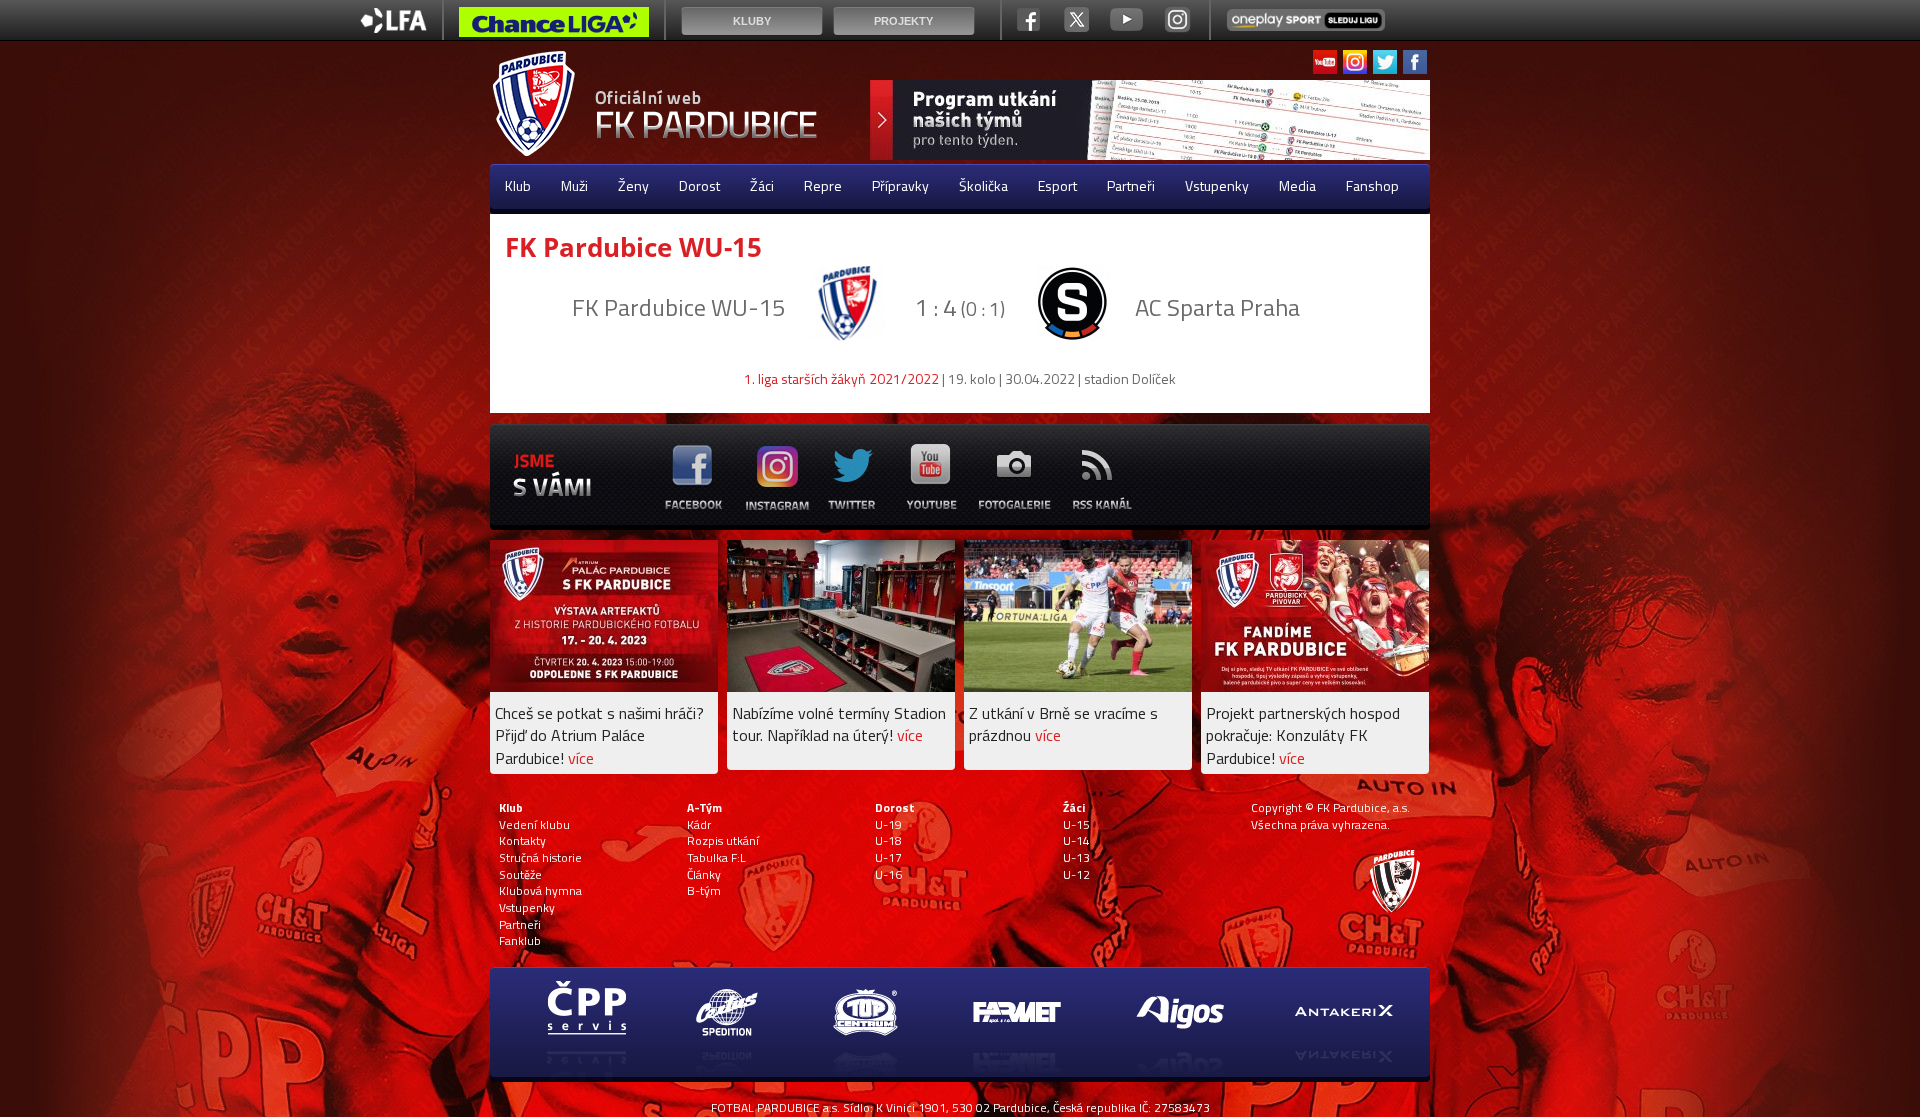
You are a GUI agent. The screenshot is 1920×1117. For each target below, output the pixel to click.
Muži (574, 185)
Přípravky (900, 185)
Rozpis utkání (723, 841)
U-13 (1076, 858)
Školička (983, 185)
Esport (1057, 185)
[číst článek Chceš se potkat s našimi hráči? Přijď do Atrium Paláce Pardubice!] (604, 686)
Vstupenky (1217, 185)
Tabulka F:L (716, 858)
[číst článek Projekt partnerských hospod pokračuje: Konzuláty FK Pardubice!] (1315, 686)
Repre (823, 185)
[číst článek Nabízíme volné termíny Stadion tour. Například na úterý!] (841, 686)
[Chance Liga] (554, 27)
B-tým (704, 891)
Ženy (633, 185)
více (581, 758)
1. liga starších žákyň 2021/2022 (841, 378)
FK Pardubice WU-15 (633, 247)
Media (1297, 185)
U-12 (1076, 875)
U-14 (1076, 841)
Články (704, 875)
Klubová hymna (540, 891)
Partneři (1131, 185)
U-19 (888, 825)
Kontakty (522, 841)
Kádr (699, 825)
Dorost (699, 185)
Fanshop (1372, 185)
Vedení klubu (534, 825)
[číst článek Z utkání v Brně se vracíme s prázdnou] (1078, 686)
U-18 (888, 841)
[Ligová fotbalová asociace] (393, 27)
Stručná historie (540, 858)
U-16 (888, 875)
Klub (518, 185)
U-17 (888, 858)
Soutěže (520, 875)
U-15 (1076, 825)
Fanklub (520, 941)
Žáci (762, 185)
